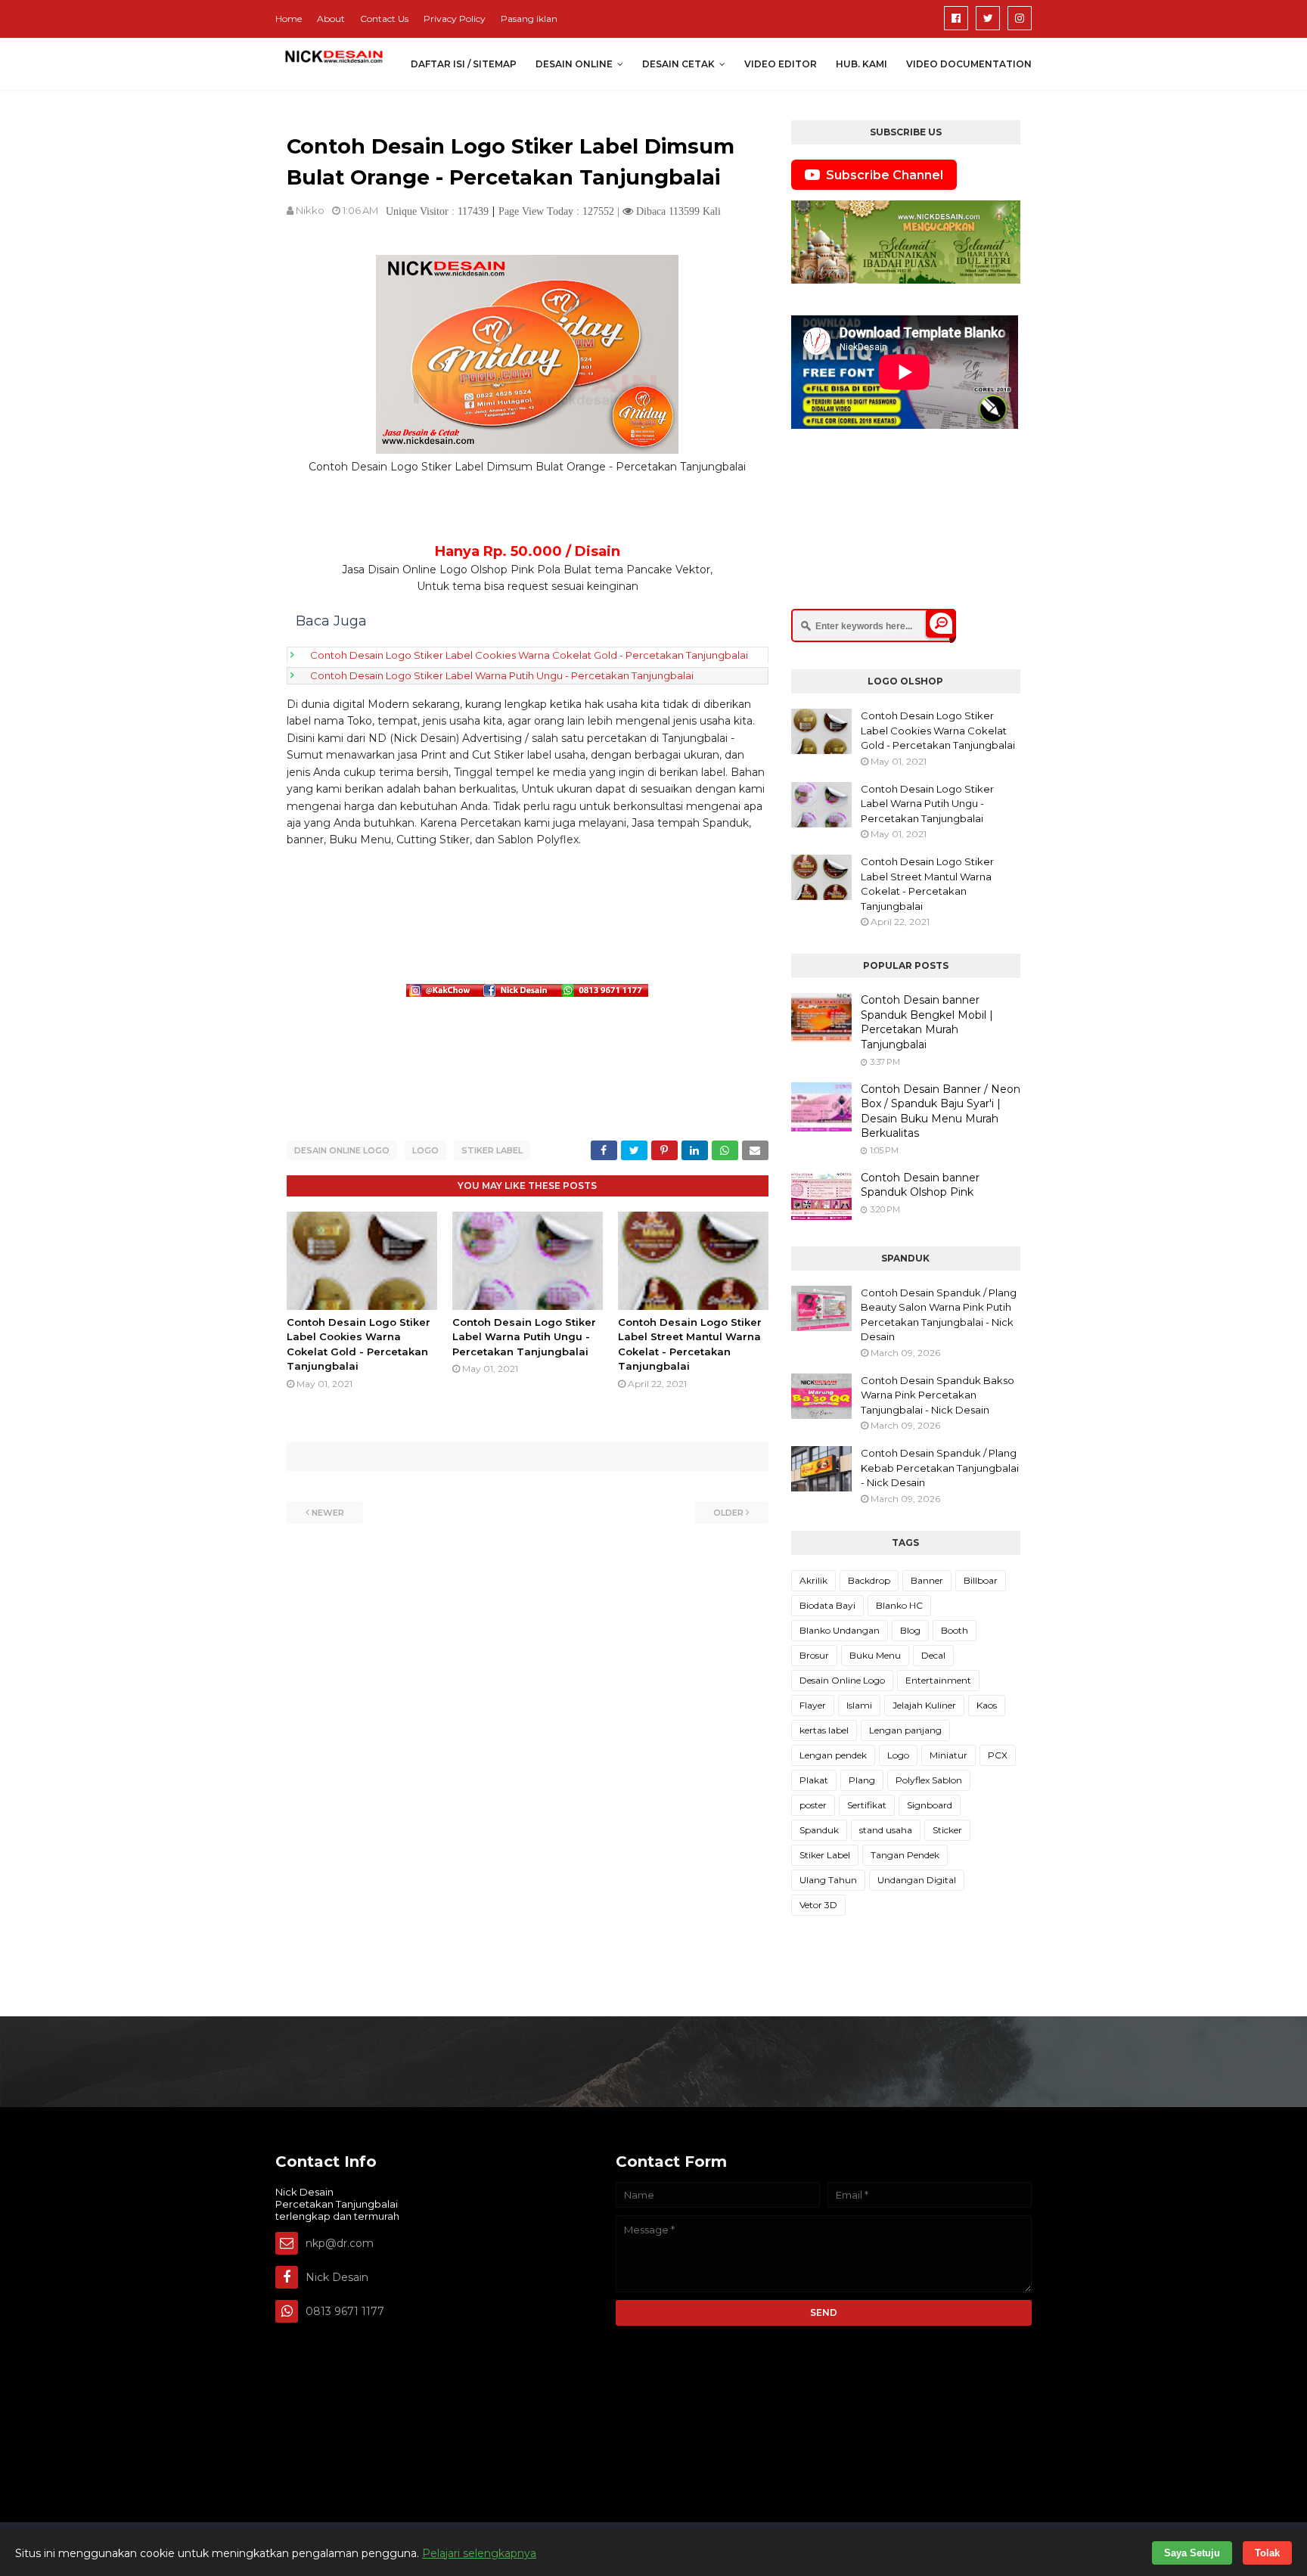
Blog (910, 1630)
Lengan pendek (833, 1755)
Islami (859, 1705)
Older (728, 1513)
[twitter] (988, 18)
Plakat (814, 1780)
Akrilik (813, 1580)
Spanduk (819, 1830)
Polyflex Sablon (929, 1780)
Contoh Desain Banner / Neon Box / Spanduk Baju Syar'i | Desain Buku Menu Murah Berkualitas (941, 1111)
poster (813, 1805)
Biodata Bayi (827, 1605)
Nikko (310, 210)
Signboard (930, 1805)
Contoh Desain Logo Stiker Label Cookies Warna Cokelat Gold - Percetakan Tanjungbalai (529, 655)
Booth (955, 1630)
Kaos (987, 1705)
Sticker (947, 1830)
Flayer (813, 1705)
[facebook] (956, 18)
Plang (862, 1780)
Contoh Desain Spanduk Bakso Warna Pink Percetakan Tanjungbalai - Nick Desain (938, 1395)
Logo (425, 1150)
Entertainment (938, 1680)
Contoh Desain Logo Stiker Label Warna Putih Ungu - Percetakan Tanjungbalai (502, 675)
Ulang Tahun (828, 1880)
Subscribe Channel (885, 175)
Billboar (981, 1580)
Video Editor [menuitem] (781, 64)
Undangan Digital (917, 1880)
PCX (998, 1755)
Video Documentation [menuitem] (969, 64)
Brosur (814, 1655)
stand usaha (886, 1830)
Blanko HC (899, 1605)
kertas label (824, 1730)
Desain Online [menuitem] (574, 64)
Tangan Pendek (905, 1855)
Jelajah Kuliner (924, 1705)
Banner (927, 1580)
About (331, 19)
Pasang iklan (529, 19)
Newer (328, 1513)
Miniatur (948, 1755)
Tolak (1267, 2553)
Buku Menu (875, 1655)
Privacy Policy (455, 19)
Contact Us (384, 19)
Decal (933, 1655)
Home (289, 19)
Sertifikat (867, 1805)
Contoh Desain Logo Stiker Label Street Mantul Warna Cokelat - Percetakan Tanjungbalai (927, 884)
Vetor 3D (818, 1905)
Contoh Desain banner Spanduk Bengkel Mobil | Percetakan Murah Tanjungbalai (927, 1022)
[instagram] (1020, 18)
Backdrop (869, 1580)
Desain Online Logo (342, 1150)
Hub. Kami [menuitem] (862, 64)
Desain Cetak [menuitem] (678, 64)
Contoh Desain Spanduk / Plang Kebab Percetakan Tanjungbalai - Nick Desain (940, 1468)
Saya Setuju (1192, 2553)
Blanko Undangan (840, 1630)
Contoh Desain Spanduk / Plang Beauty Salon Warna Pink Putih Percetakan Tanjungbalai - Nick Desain (939, 1315)
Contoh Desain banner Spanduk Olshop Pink (920, 1185)
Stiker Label (492, 1150)
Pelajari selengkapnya (479, 2553)
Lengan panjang (905, 1730)
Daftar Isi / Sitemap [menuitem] (464, 64)
